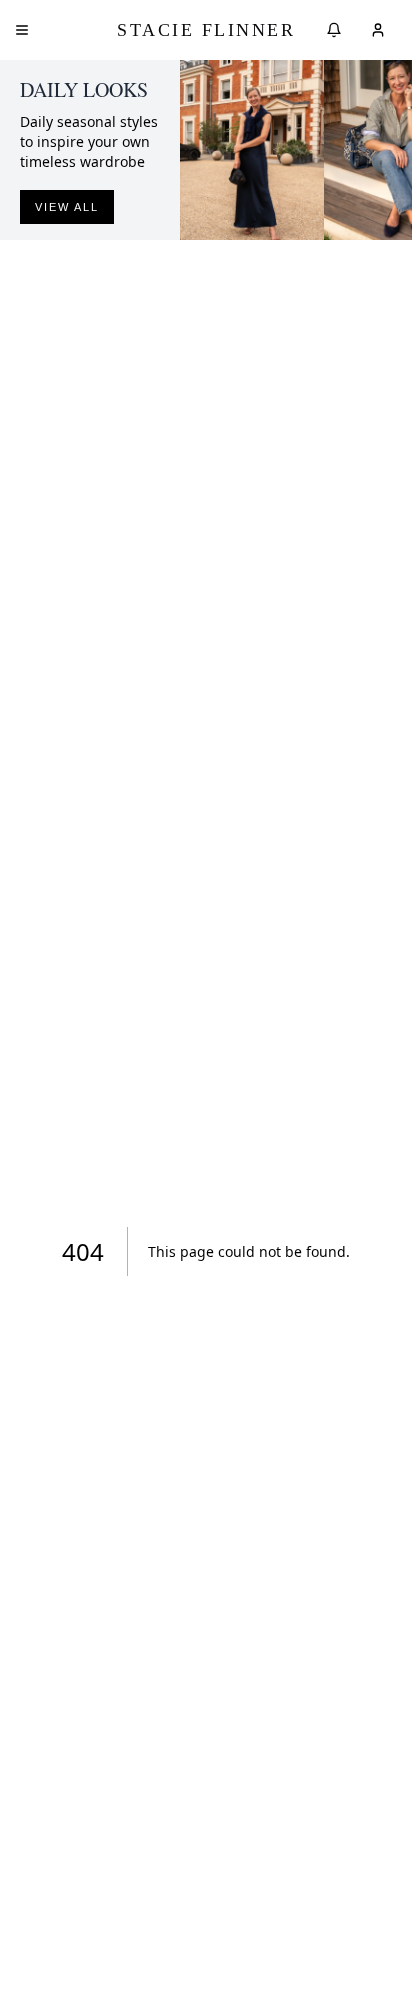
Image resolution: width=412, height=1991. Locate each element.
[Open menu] (22, 30)
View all (67, 207)
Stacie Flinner (206, 30)
